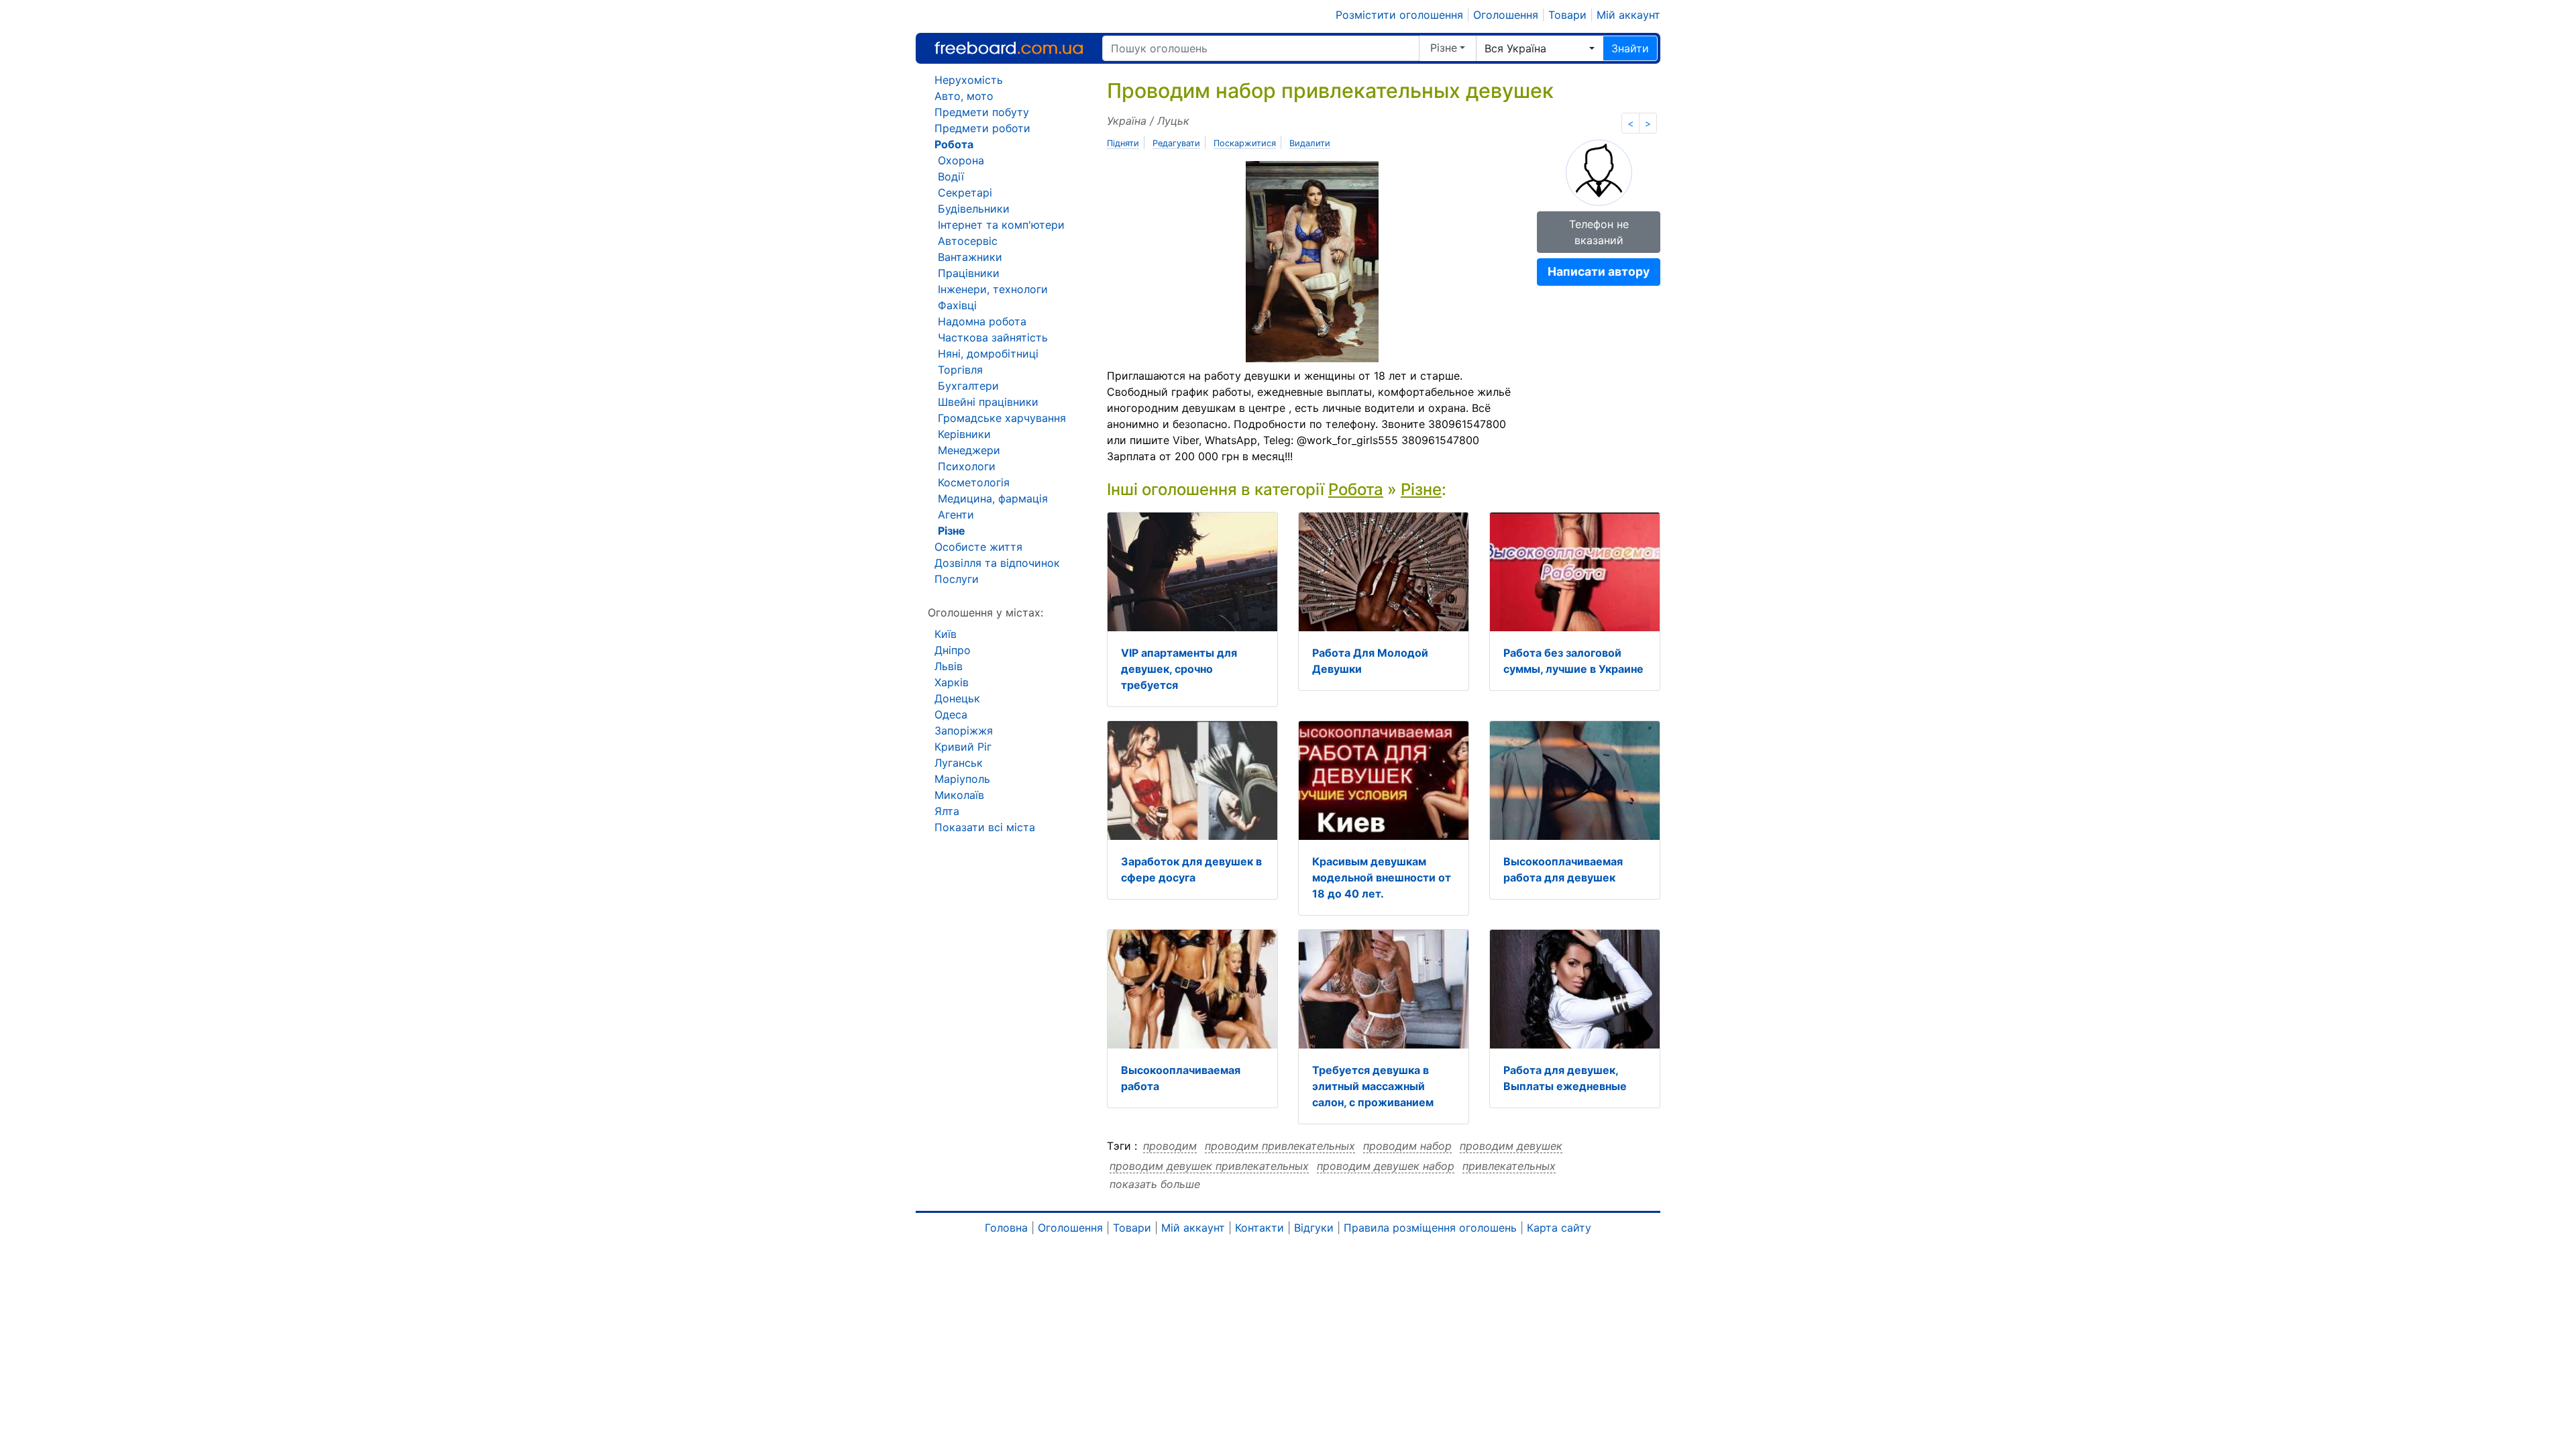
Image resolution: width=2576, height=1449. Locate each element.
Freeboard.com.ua (1009, 48)
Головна (1006, 1228)
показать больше (1155, 1184)
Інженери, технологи (993, 289)
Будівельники (974, 209)
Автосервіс (968, 241)
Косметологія (974, 482)
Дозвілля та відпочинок (997, 563)
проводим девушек (1511, 1146)
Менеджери (969, 450)
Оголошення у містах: (985, 612)
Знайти (1630, 48)
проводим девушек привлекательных (1209, 1166)
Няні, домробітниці (988, 354)
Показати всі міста (985, 827)
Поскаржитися (1245, 143)
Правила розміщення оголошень (1430, 1228)
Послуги (957, 579)
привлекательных (1509, 1166)
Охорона (961, 160)
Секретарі (965, 193)
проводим (1170, 1146)
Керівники (964, 434)
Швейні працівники (988, 402)
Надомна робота (982, 321)
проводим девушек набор (1386, 1166)
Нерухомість (969, 80)
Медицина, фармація (993, 498)
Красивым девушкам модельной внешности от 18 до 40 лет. (1382, 877)
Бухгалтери (968, 386)
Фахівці (957, 305)
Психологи (967, 466)
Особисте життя (978, 547)
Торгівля (960, 370)
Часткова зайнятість (993, 337)
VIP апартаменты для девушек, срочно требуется (1179, 669)
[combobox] (1540, 48)
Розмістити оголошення (1399, 15)
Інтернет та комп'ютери (1001, 225)
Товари (1567, 15)
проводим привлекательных (1280, 1146)
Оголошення (1506, 15)
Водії (951, 176)
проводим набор (1407, 1146)
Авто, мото (964, 96)
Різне (1444, 48)
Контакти (1259, 1228)
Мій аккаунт (1628, 15)
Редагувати (1176, 143)
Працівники (969, 273)
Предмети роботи (982, 128)
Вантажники (970, 257)
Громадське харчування (1002, 418)
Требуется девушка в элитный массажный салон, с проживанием (1373, 1086)
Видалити (1310, 143)
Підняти (1123, 143)
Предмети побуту (982, 112)
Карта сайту (1559, 1228)
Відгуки (1314, 1228)
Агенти (956, 515)
